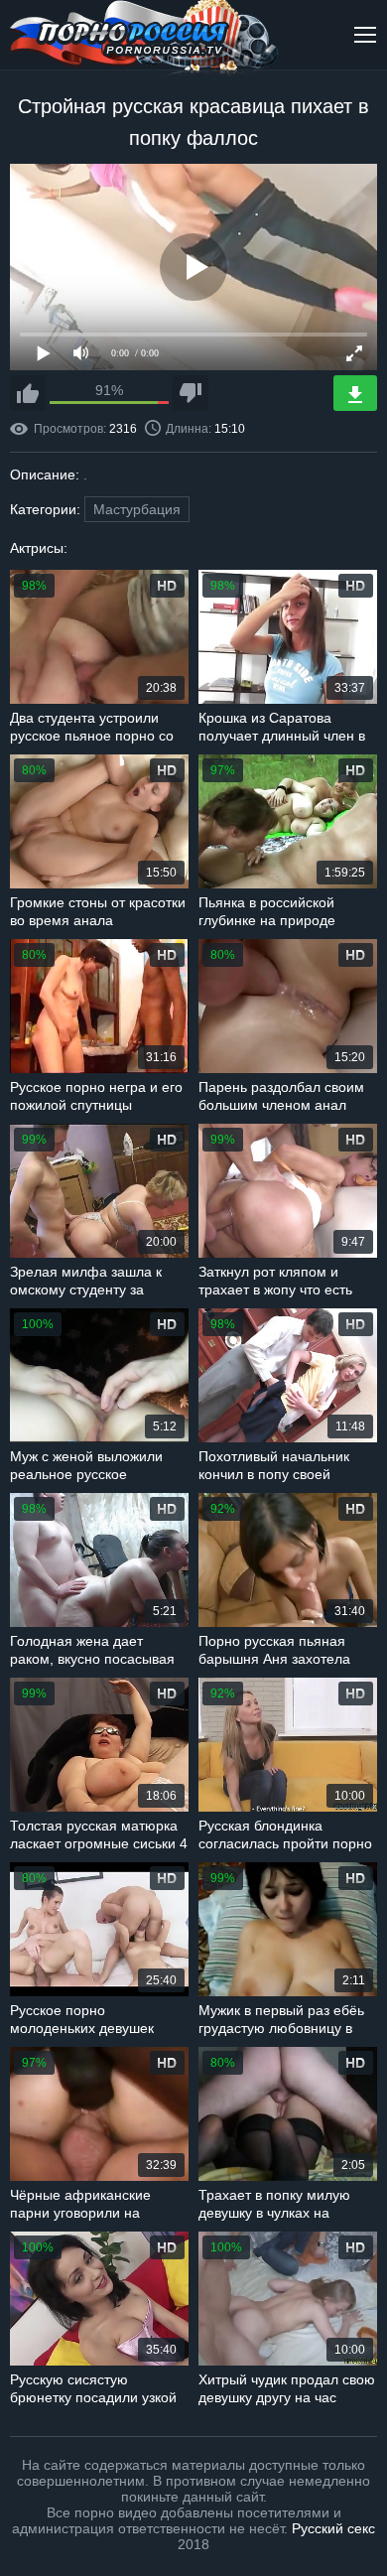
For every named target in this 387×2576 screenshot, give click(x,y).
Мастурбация (137, 509)
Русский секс (333, 2528)
